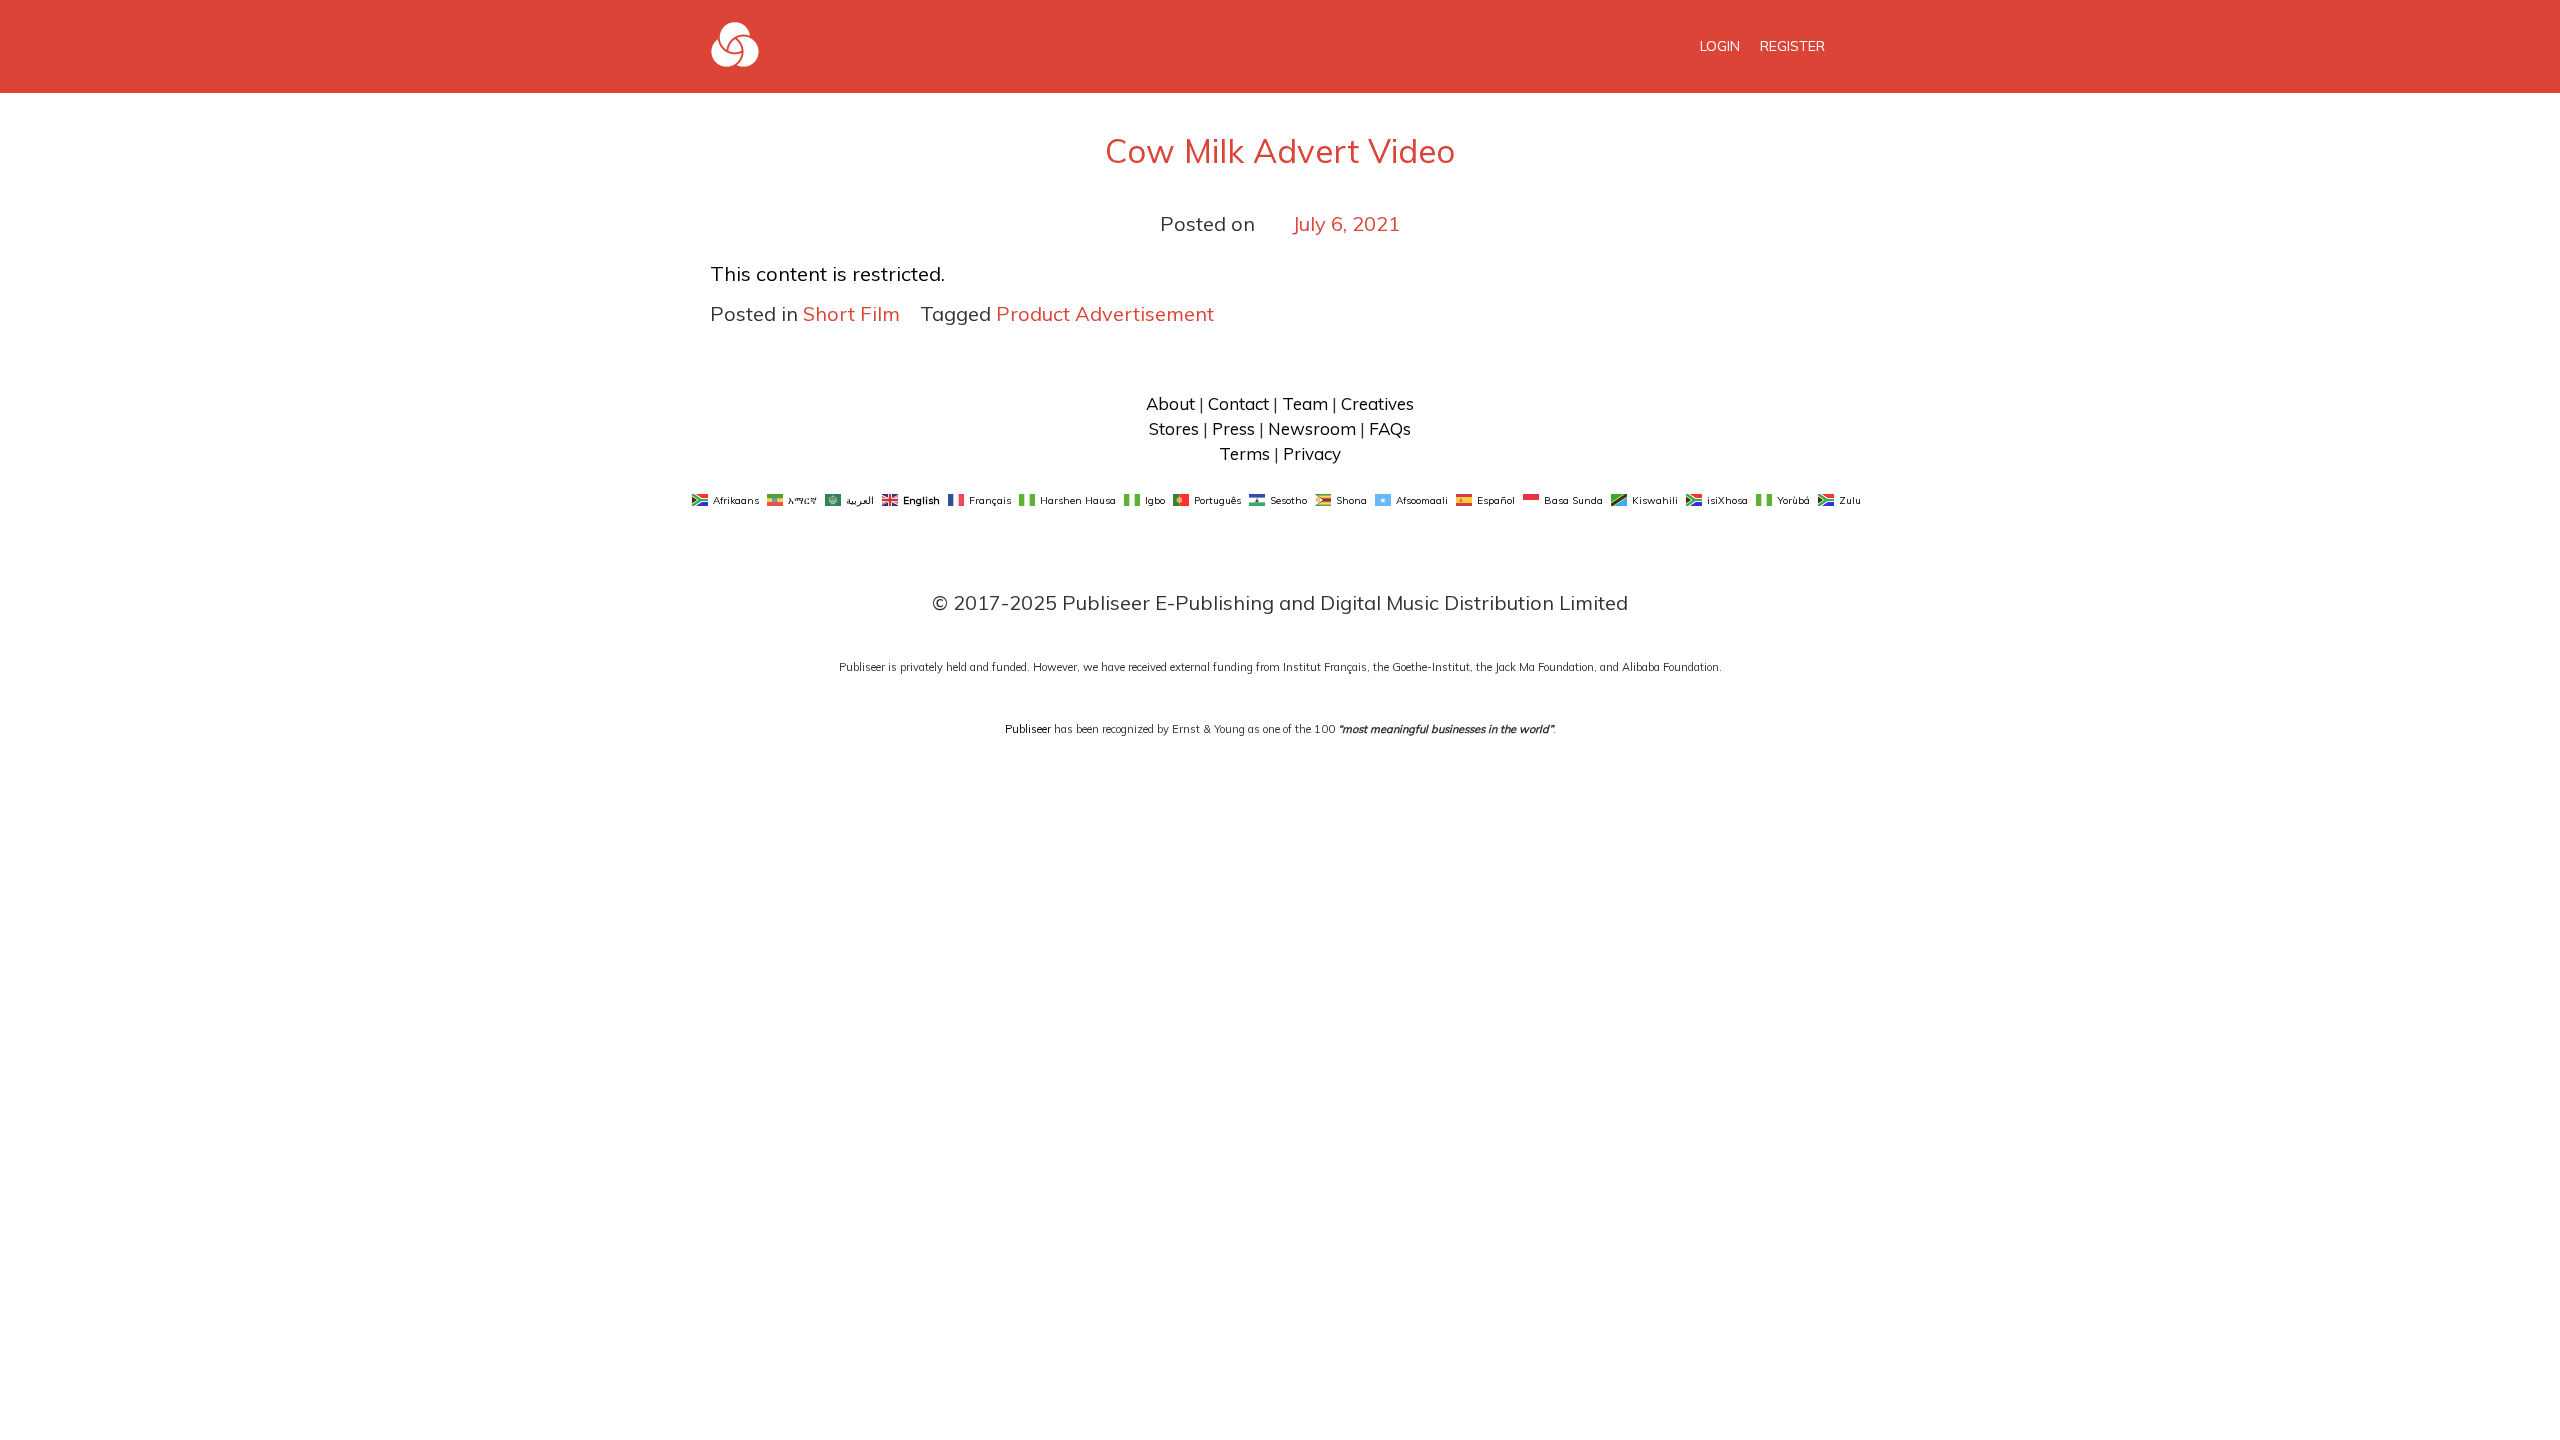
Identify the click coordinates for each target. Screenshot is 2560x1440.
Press (1233, 428)
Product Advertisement (1105, 313)
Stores (1174, 428)
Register (1792, 46)
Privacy (1312, 453)
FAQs (1390, 428)
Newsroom (1312, 428)
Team (1305, 403)
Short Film (851, 313)
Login (1720, 46)
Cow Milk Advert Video (1280, 150)
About (1170, 403)
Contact (1238, 403)
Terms (1244, 453)
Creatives (1377, 403)
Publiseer (1028, 729)
